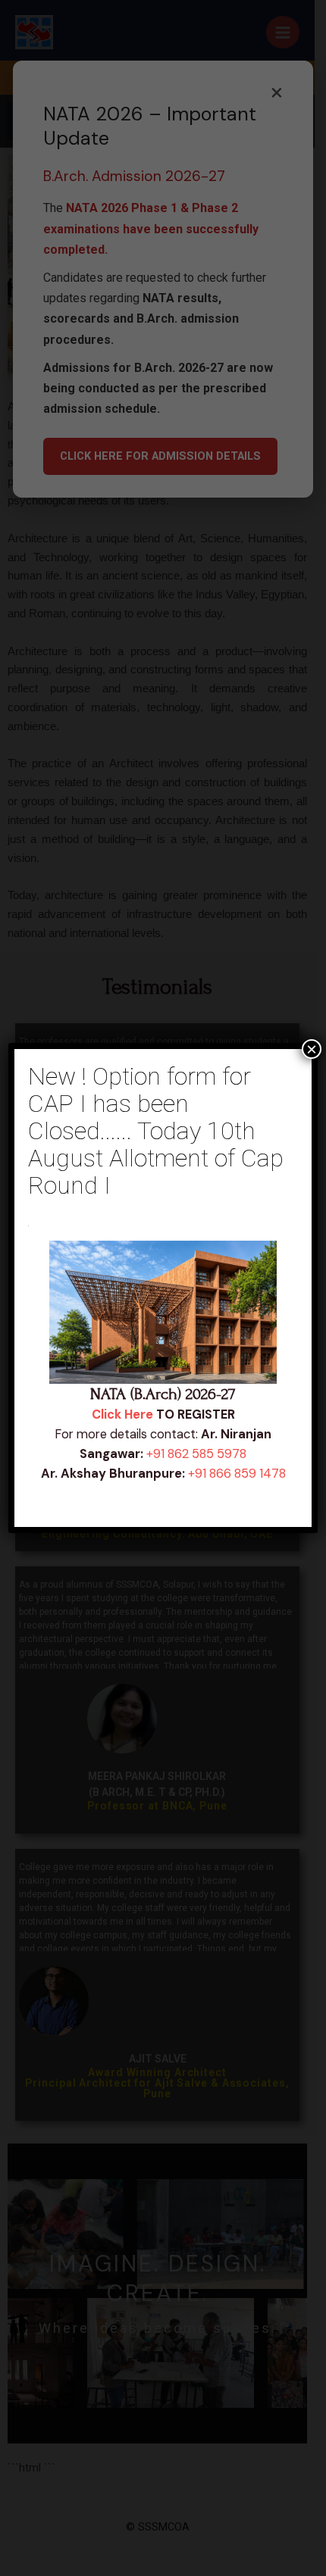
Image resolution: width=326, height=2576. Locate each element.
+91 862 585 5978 (196, 1454)
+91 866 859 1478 (237, 1474)
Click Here (122, 1414)
